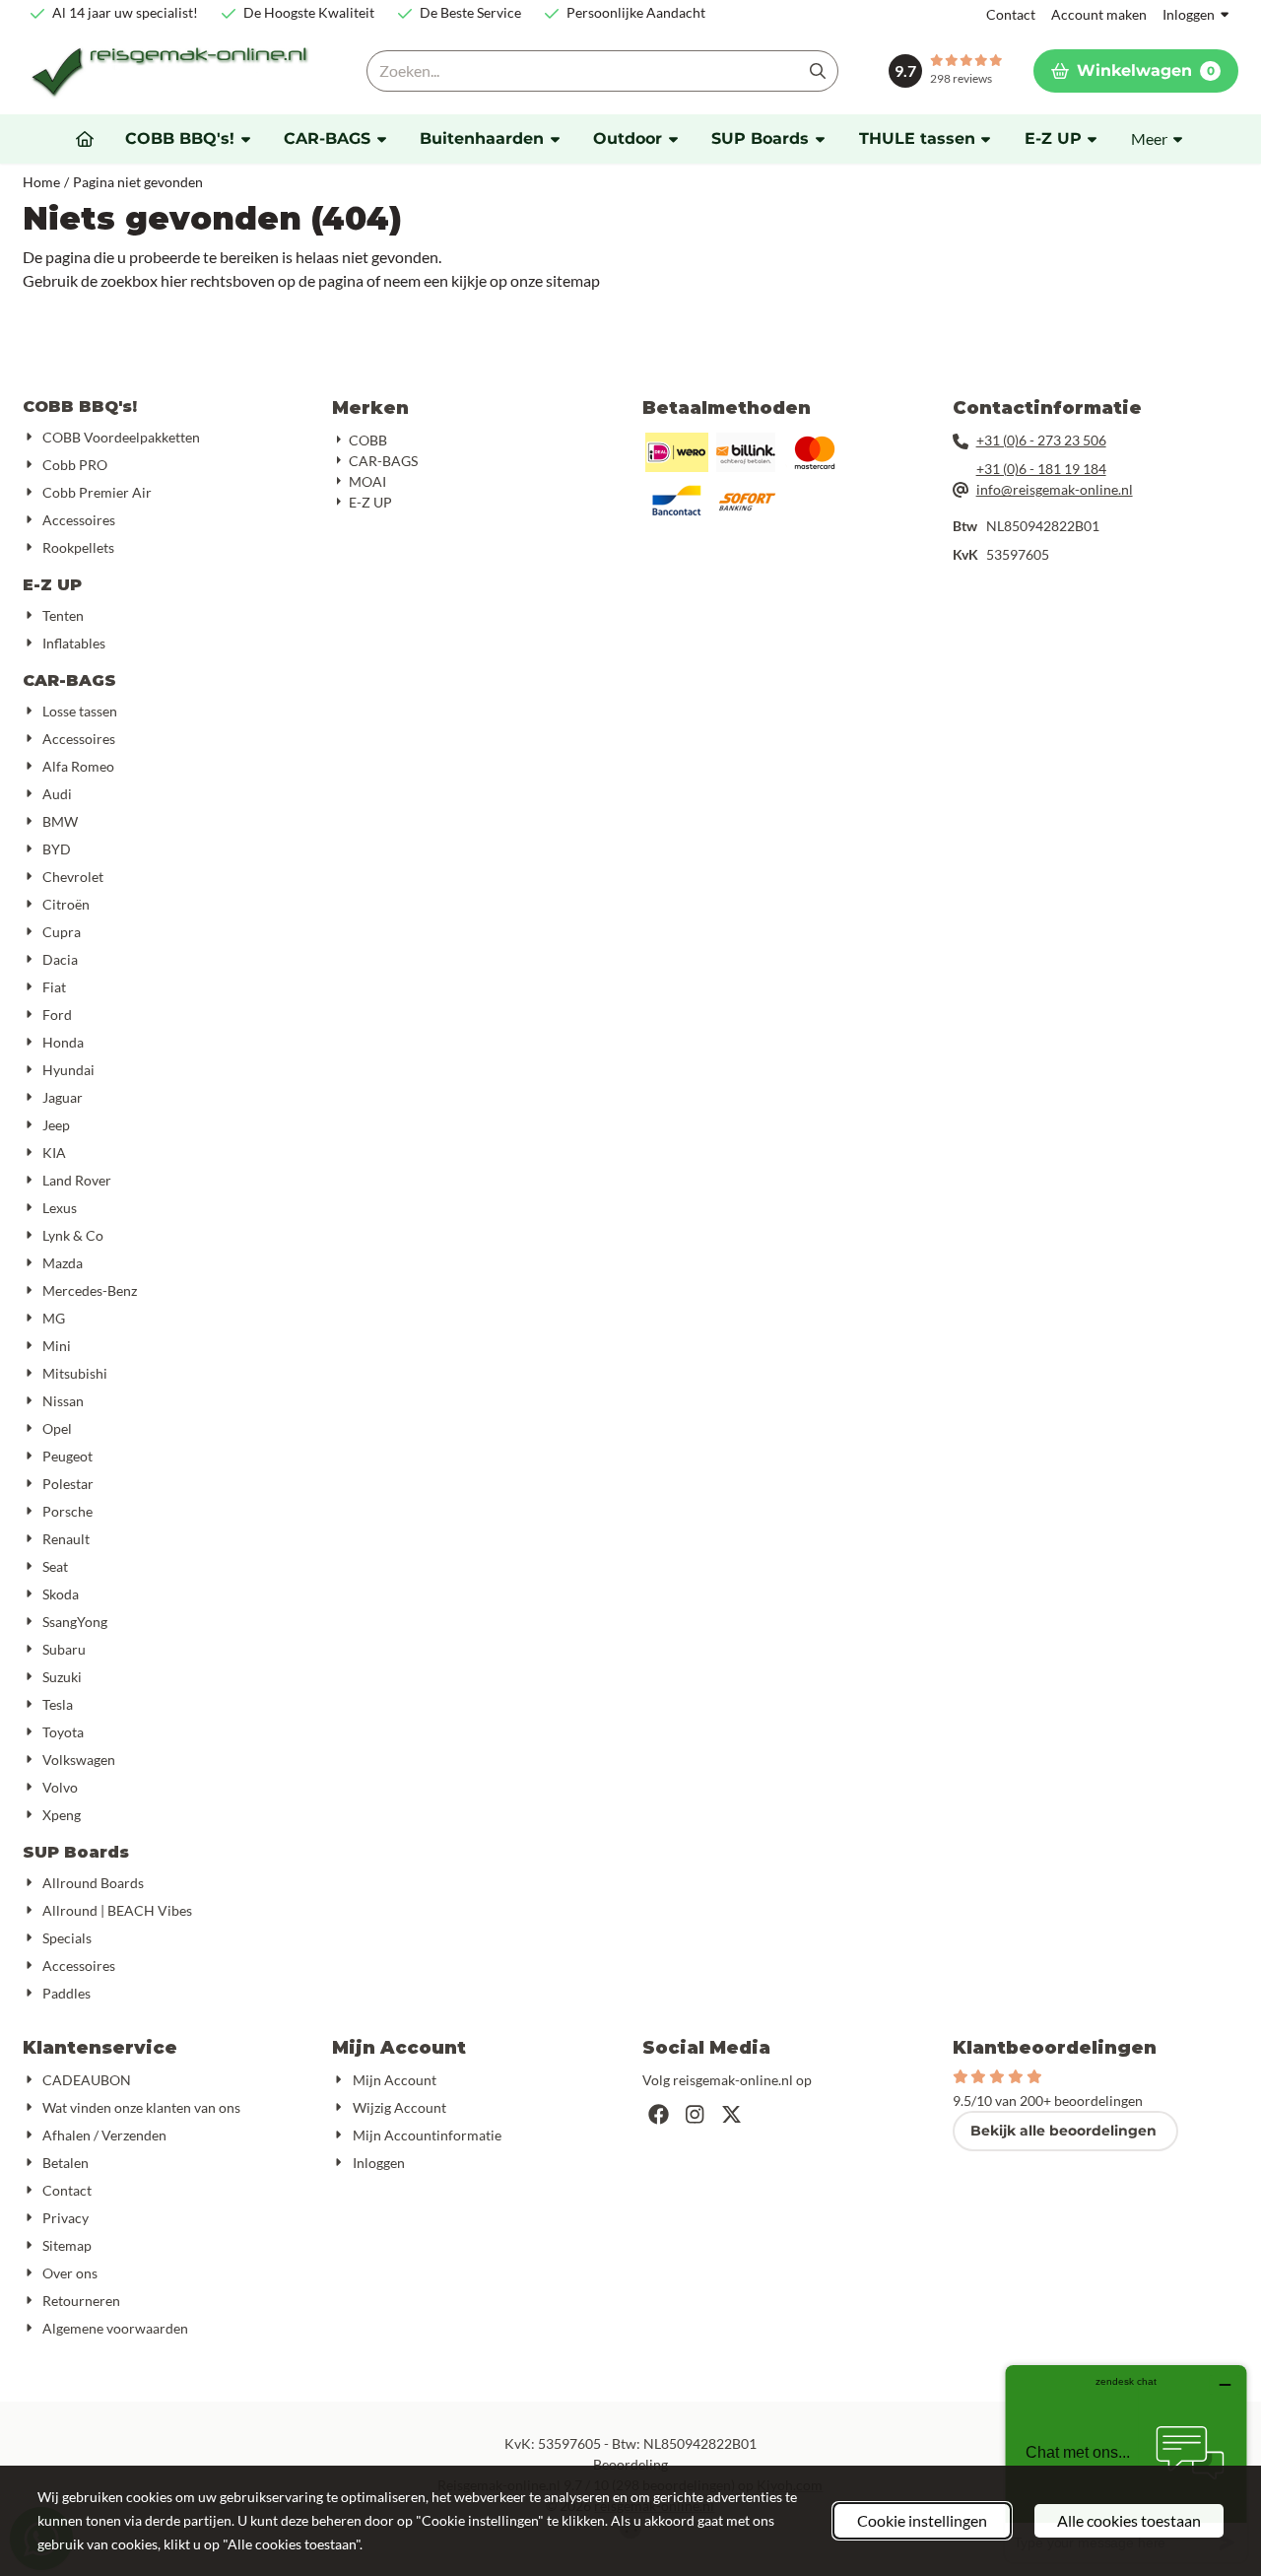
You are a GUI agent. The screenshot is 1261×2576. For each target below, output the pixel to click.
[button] (1136, 71)
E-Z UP (52, 585)
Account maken (1099, 14)
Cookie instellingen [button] (922, 2520)
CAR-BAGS (69, 680)
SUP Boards (76, 1852)
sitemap (573, 280)
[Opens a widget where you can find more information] (1126, 2463)
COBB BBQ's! (80, 407)
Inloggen (1189, 14)
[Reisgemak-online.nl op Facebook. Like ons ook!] (659, 2114)
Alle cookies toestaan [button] (1129, 2520)
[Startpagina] (85, 139)
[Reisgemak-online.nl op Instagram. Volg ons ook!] (695, 2114)
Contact (1011, 14)
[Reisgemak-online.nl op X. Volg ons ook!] (731, 2114)
